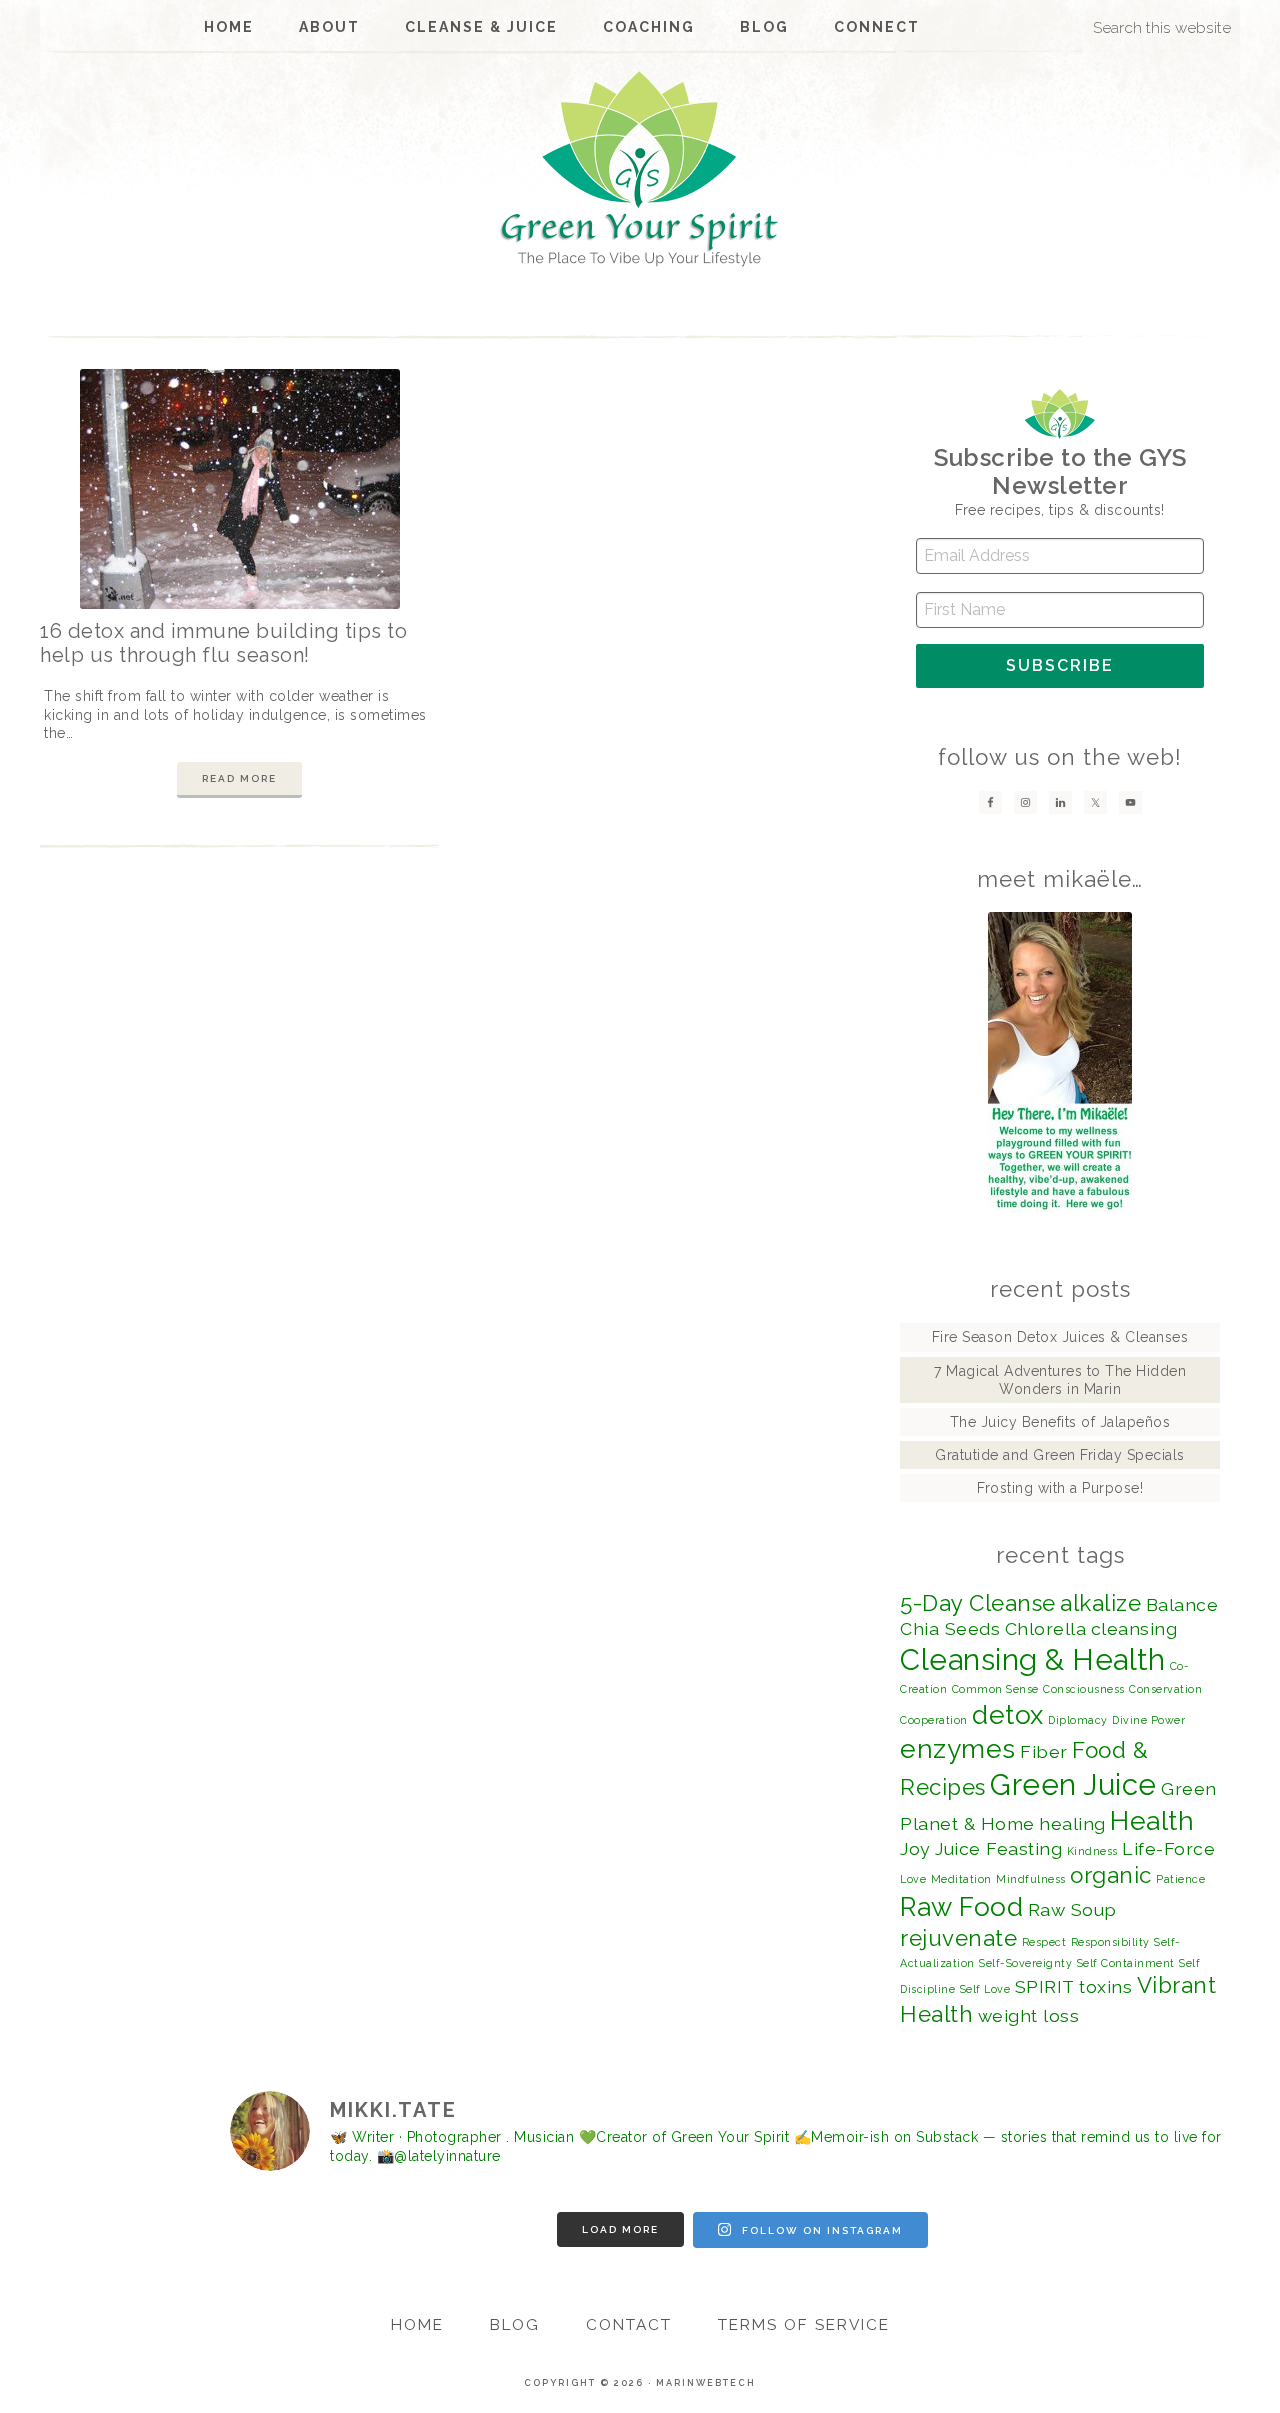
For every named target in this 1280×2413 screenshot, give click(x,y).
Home (417, 2325)
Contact (629, 2325)
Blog (515, 2325)
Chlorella (1046, 1628)
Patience (1180, 1879)
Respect (1044, 1942)
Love (913, 1879)
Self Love (985, 1989)
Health (1152, 1820)
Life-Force (1168, 1848)
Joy (915, 1848)
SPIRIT (1045, 1986)
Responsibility (1110, 1942)
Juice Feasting (998, 1848)
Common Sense (995, 1689)
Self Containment (1126, 1963)
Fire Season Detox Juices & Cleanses (1060, 1337)
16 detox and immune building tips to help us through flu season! (223, 643)
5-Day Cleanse (978, 1603)
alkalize (1100, 1603)
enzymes (958, 1748)
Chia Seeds (950, 1628)
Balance (1182, 1604)
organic (1111, 1875)
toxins (1105, 1986)
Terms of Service (804, 2325)
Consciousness (1084, 1689)
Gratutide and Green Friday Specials (1060, 1455)
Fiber (1044, 1751)
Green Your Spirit (640, 169)
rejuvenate (958, 1938)
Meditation (961, 1879)
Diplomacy (1078, 1720)
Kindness (1092, 1851)
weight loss (1029, 2015)
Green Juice (1073, 1784)
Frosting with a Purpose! (1060, 1488)
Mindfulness (1031, 1879)
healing (1072, 1823)
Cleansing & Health (1032, 1659)
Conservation (1165, 1689)
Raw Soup (1072, 1909)
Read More (239, 778)
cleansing (1134, 1628)
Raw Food (961, 1906)
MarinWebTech (706, 2383)
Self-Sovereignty (1025, 1963)
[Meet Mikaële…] (1060, 1062)
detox (1008, 1714)
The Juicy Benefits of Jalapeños (1060, 1422)
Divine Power (1148, 1720)
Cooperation (934, 1720)
